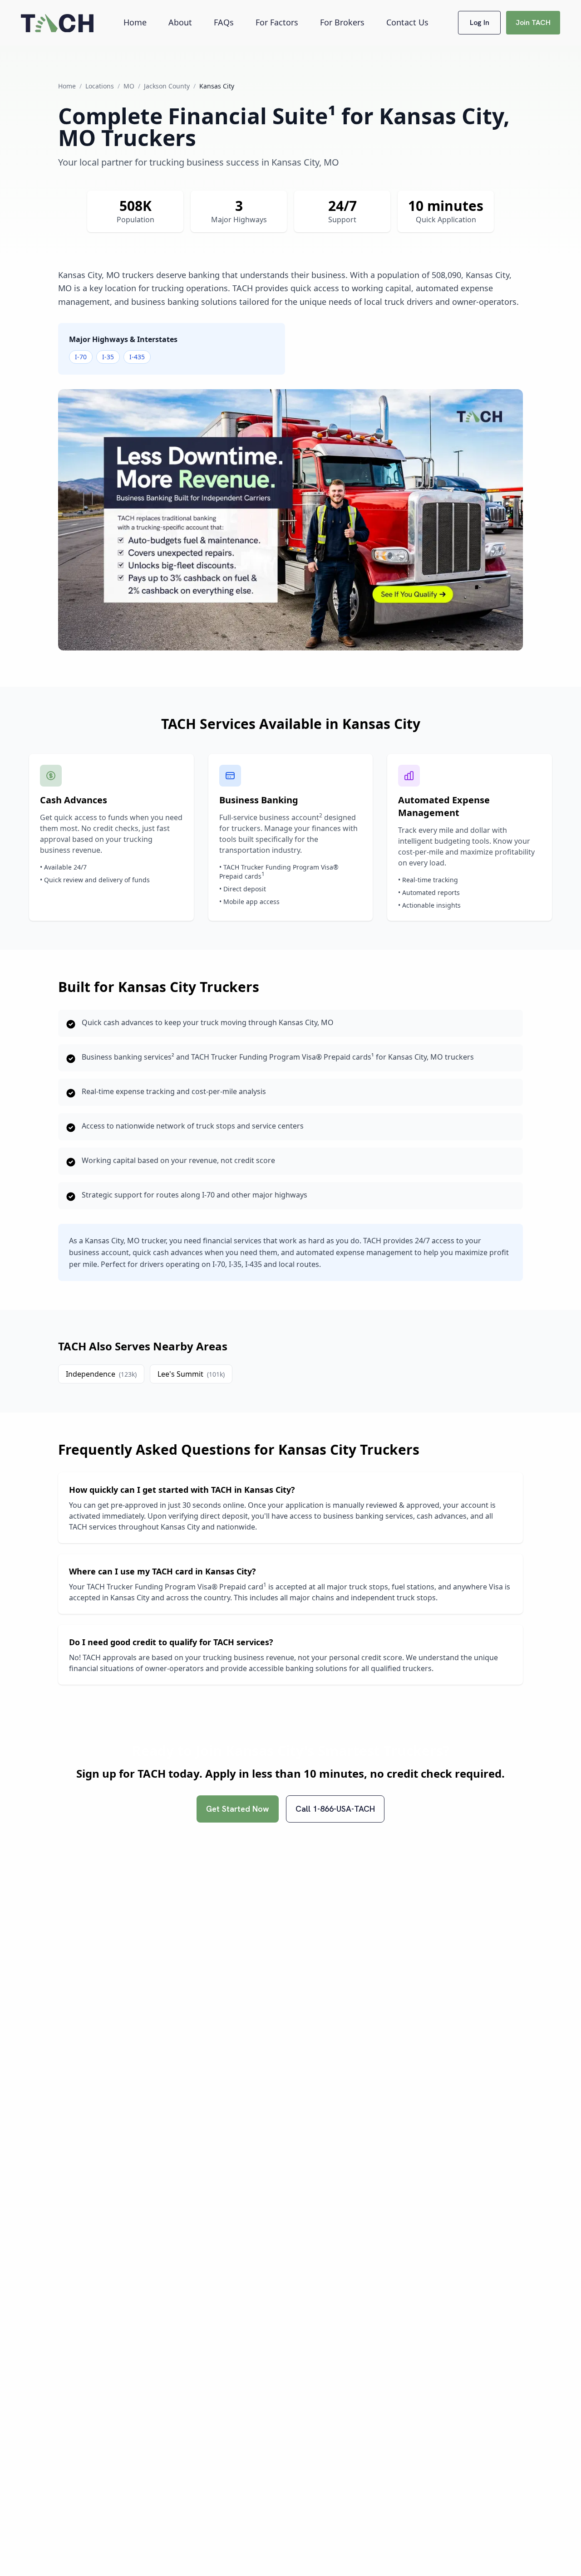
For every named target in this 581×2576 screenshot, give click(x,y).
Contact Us (407, 22)
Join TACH (533, 22)
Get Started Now (238, 1809)
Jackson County (167, 86)
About (180, 22)
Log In (480, 22)
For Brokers (342, 22)
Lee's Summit (191, 1374)
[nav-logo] (57, 23)
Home (135, 22)
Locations (100, 86)
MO (129, 86)
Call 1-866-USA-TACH (335, 1809)
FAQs (224, 22)
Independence (101, 1374)
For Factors (277, 22)
